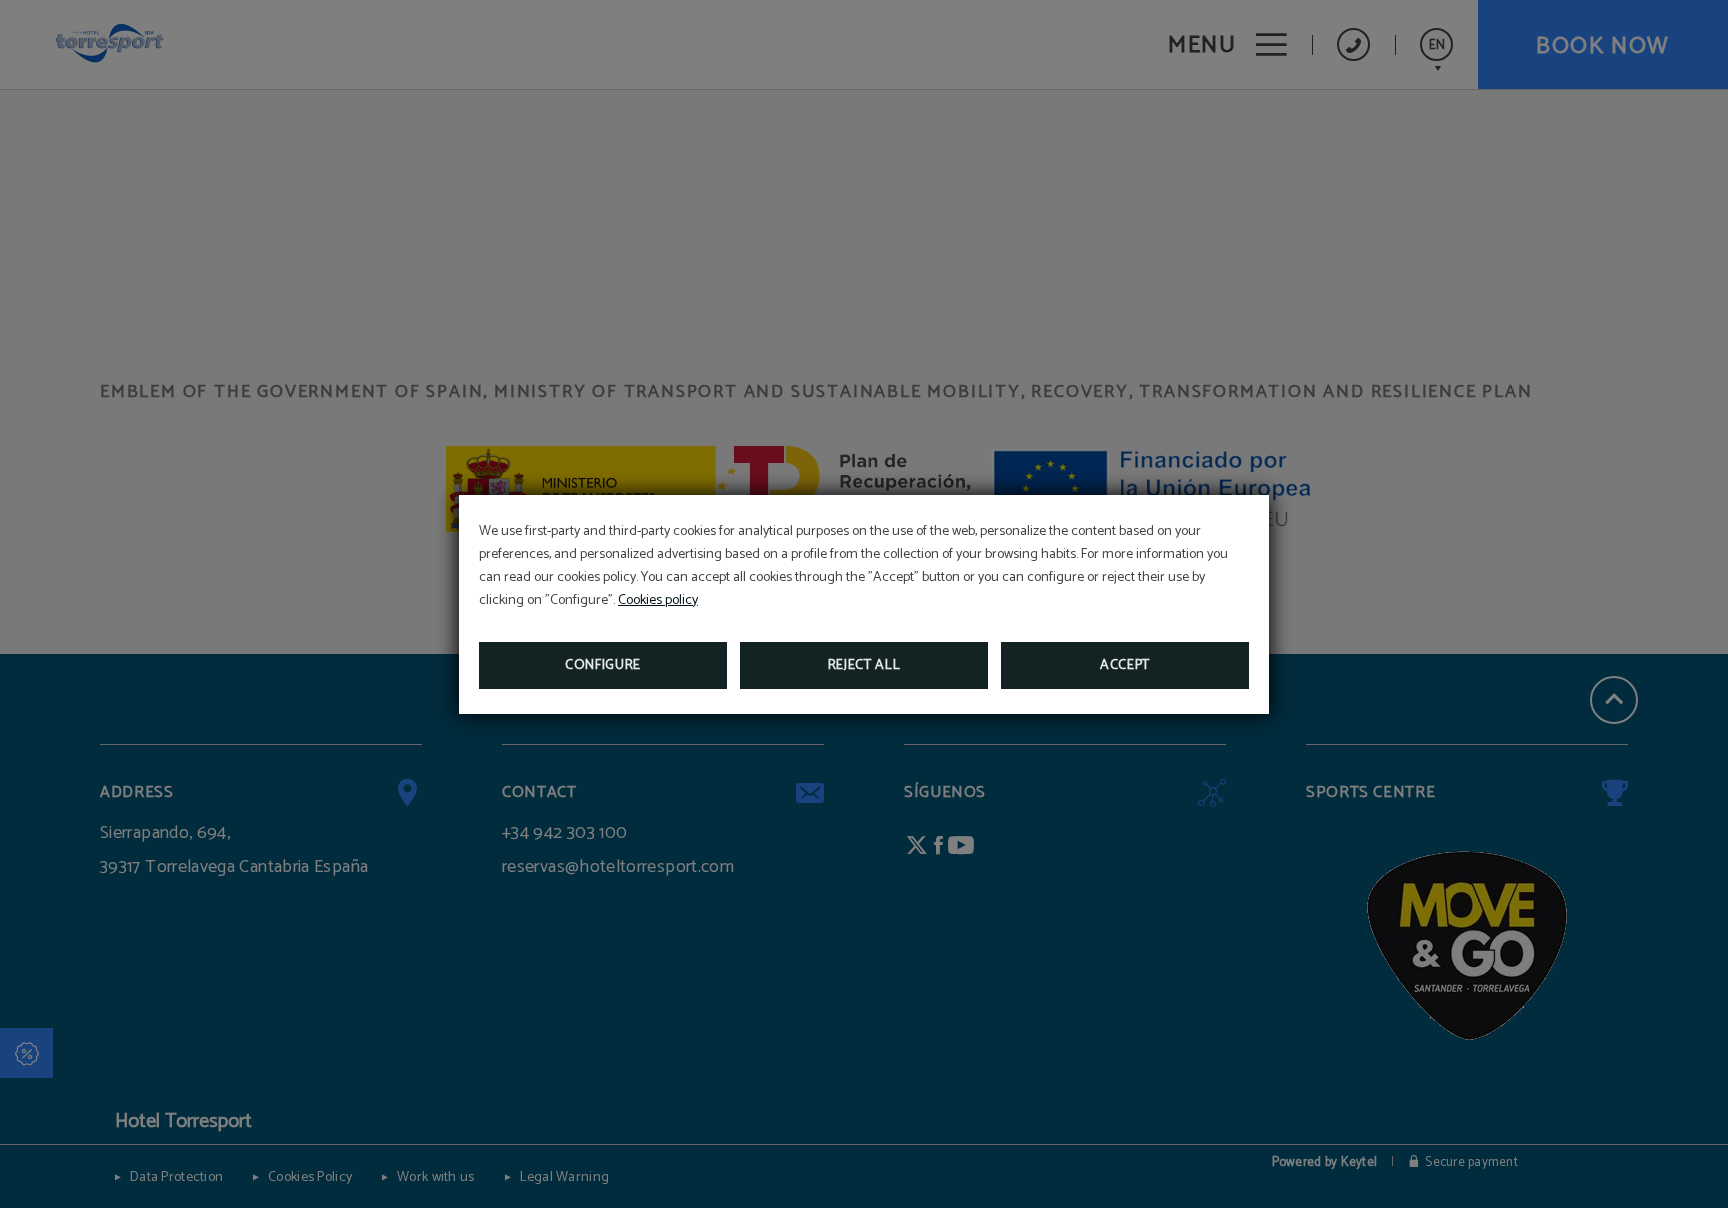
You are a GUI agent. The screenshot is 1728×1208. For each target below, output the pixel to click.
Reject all (864, 665)
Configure (603, 665)
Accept (1125, 665)
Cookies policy (658, 600)
